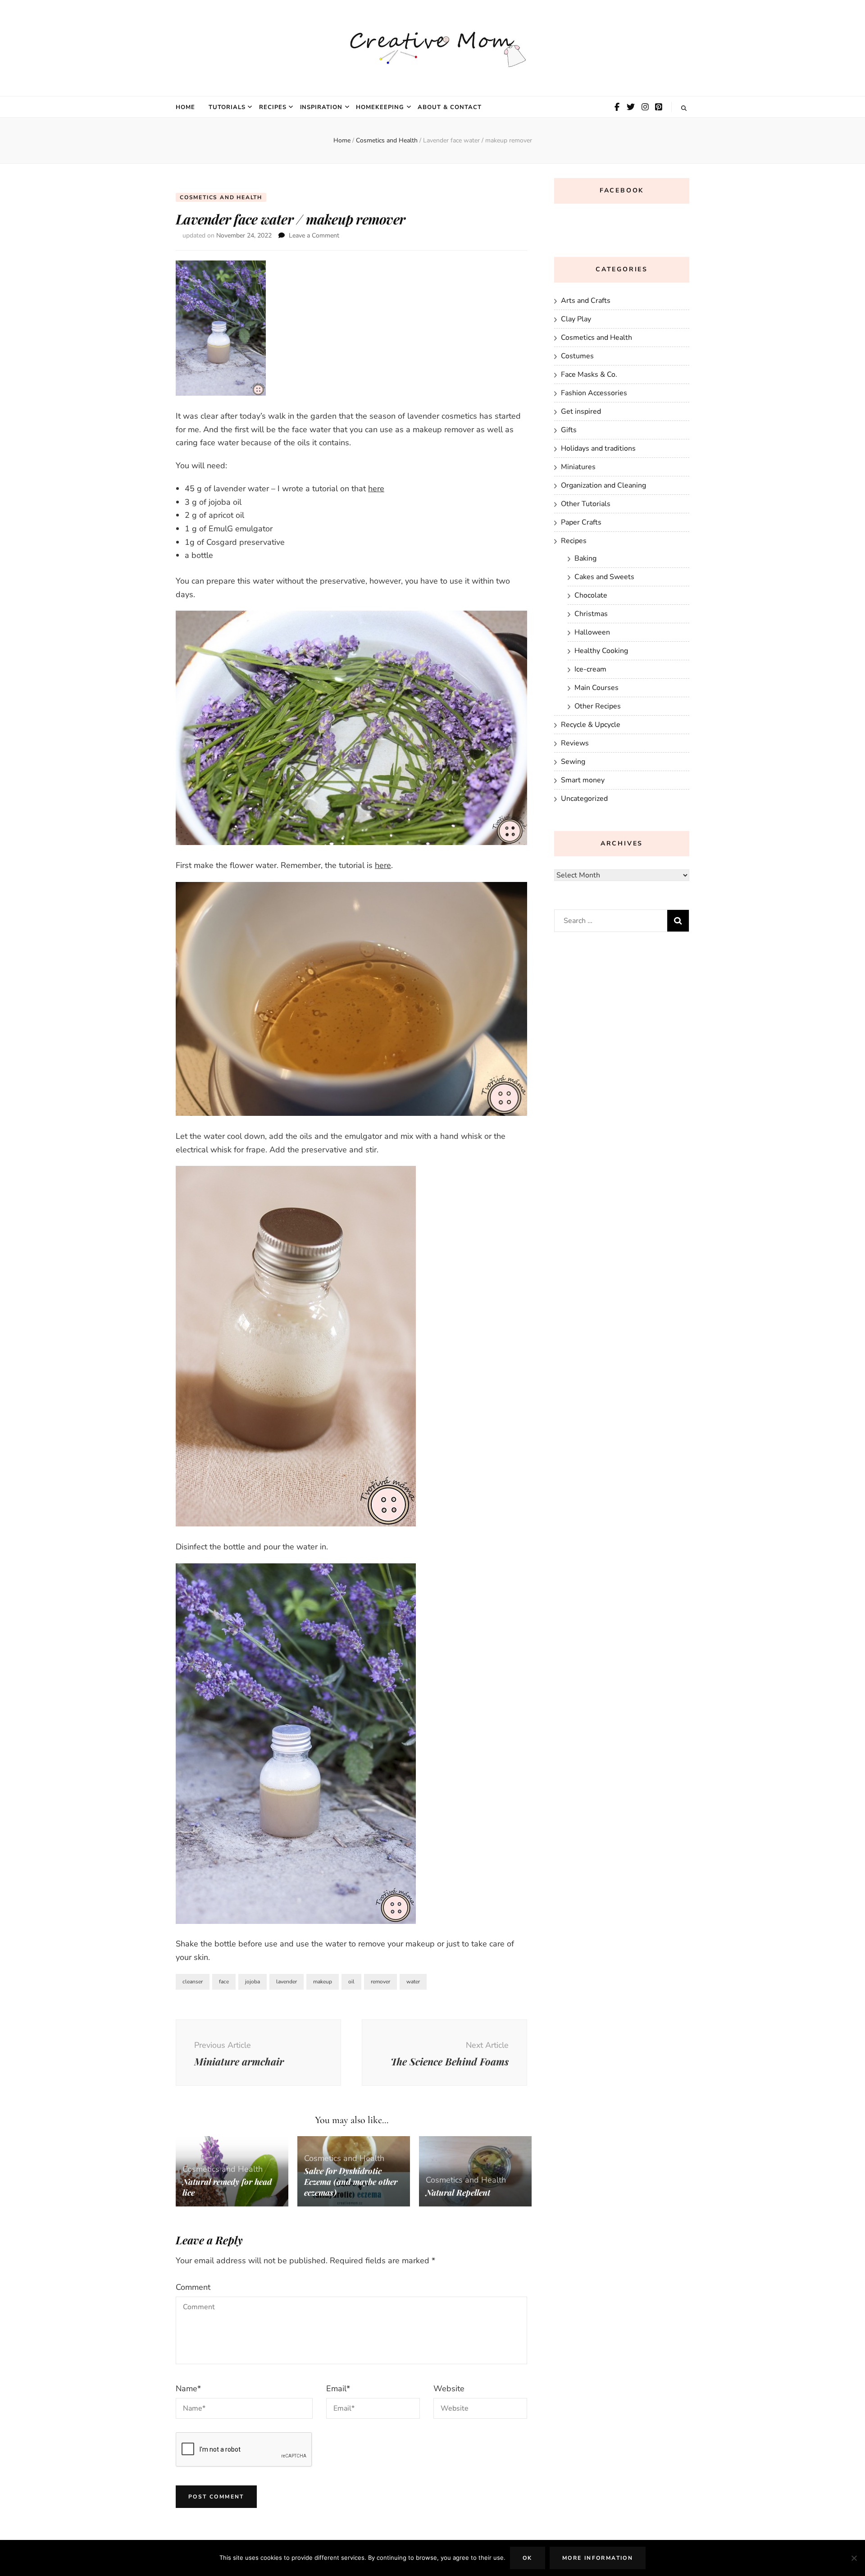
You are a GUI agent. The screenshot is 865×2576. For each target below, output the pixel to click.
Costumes (577, 356)
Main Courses (596, 688)
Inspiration (321, 107)
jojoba (253, 1982)
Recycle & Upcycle (591, 725)
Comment (193, 2287)
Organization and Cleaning (603, 485)
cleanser (193, 1982)
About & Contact (450, 107)
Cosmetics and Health (221, 197)
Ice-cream (590, 669)
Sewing (573, 762)
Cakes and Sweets (604, 577)
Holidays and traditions (598, 448)
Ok (528, 2558)
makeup (323, 1982)
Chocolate (591, 595)
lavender (287, 1982)
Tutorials (227, 107)
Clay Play (576, 319)
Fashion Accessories (594, 393)
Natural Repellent (458, 2192)
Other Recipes (598, 706)
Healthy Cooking (601, 651)
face (224, 1982)
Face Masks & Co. (589, 375)
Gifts (569, 430)
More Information (598, 2558)
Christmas (591, 614)
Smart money (583, 780)
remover (380, 1982)
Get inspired (581, 411)
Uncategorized (584, 799)
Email (338, 2389)
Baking (585, 558)
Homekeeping (380, 107)
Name (188, 2389)
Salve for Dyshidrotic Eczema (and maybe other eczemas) (351, 2182)
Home (185, 107)
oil (351, 1982)
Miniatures (578, 467)
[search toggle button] (684, 108)
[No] (854, 2558)
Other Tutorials (586, 504)
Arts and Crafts (586, 301)
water (413, 1982)
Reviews (575, 743)
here (376, 489)
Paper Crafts (581, 522)
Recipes (273, 107)
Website (449, 2389)
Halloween (592, 632)
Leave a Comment (314, 235)
